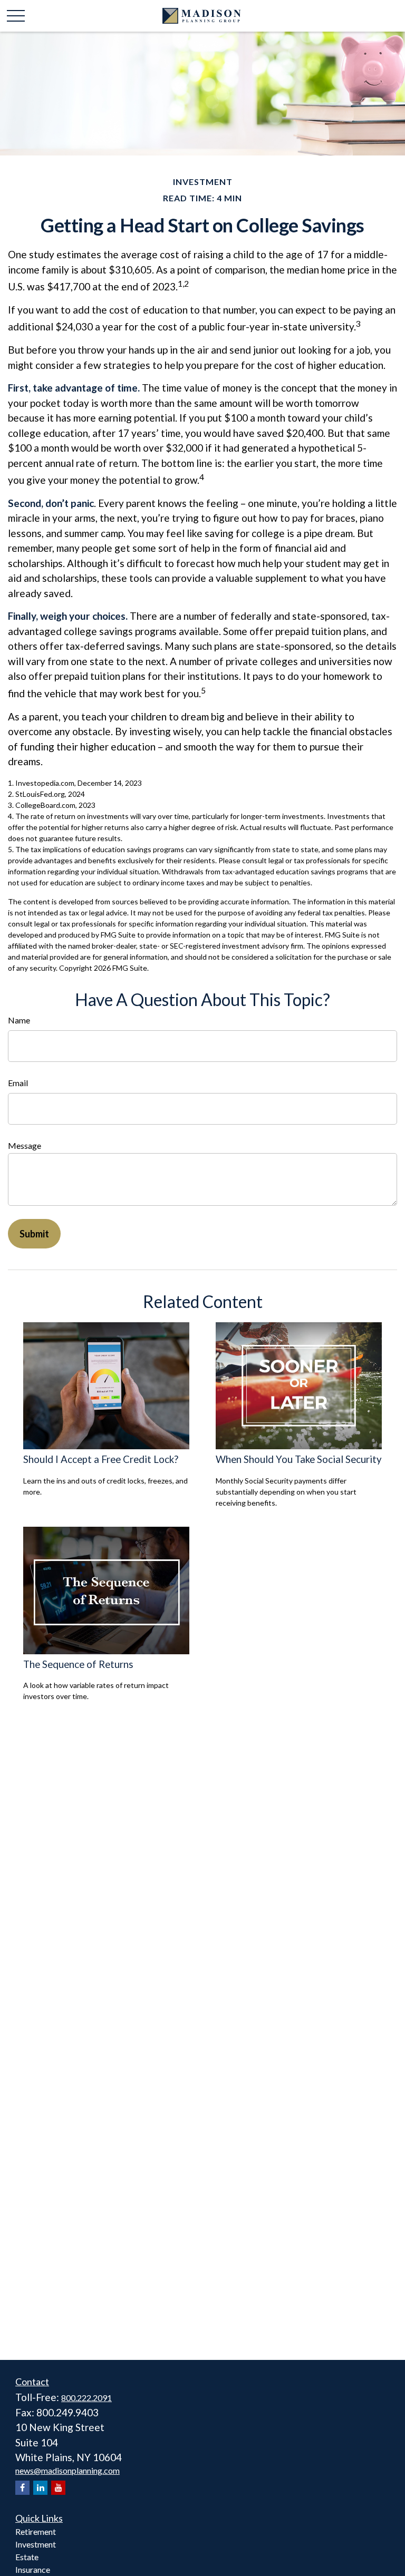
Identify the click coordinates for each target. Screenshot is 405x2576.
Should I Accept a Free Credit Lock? (101, 1459)
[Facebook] (22, 2488)
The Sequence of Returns (78, 1664)
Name (19, 1020)
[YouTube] (58, 2488)
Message (25, 1145)
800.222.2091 (86, 2398)
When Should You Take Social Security (299, 1459)
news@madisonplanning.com (67, 2470)
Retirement (36, 2531)
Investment (36, 2544)
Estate (27, 2557)
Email (18, 1083)
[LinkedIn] (40, 2488)
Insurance (33, 2569)
